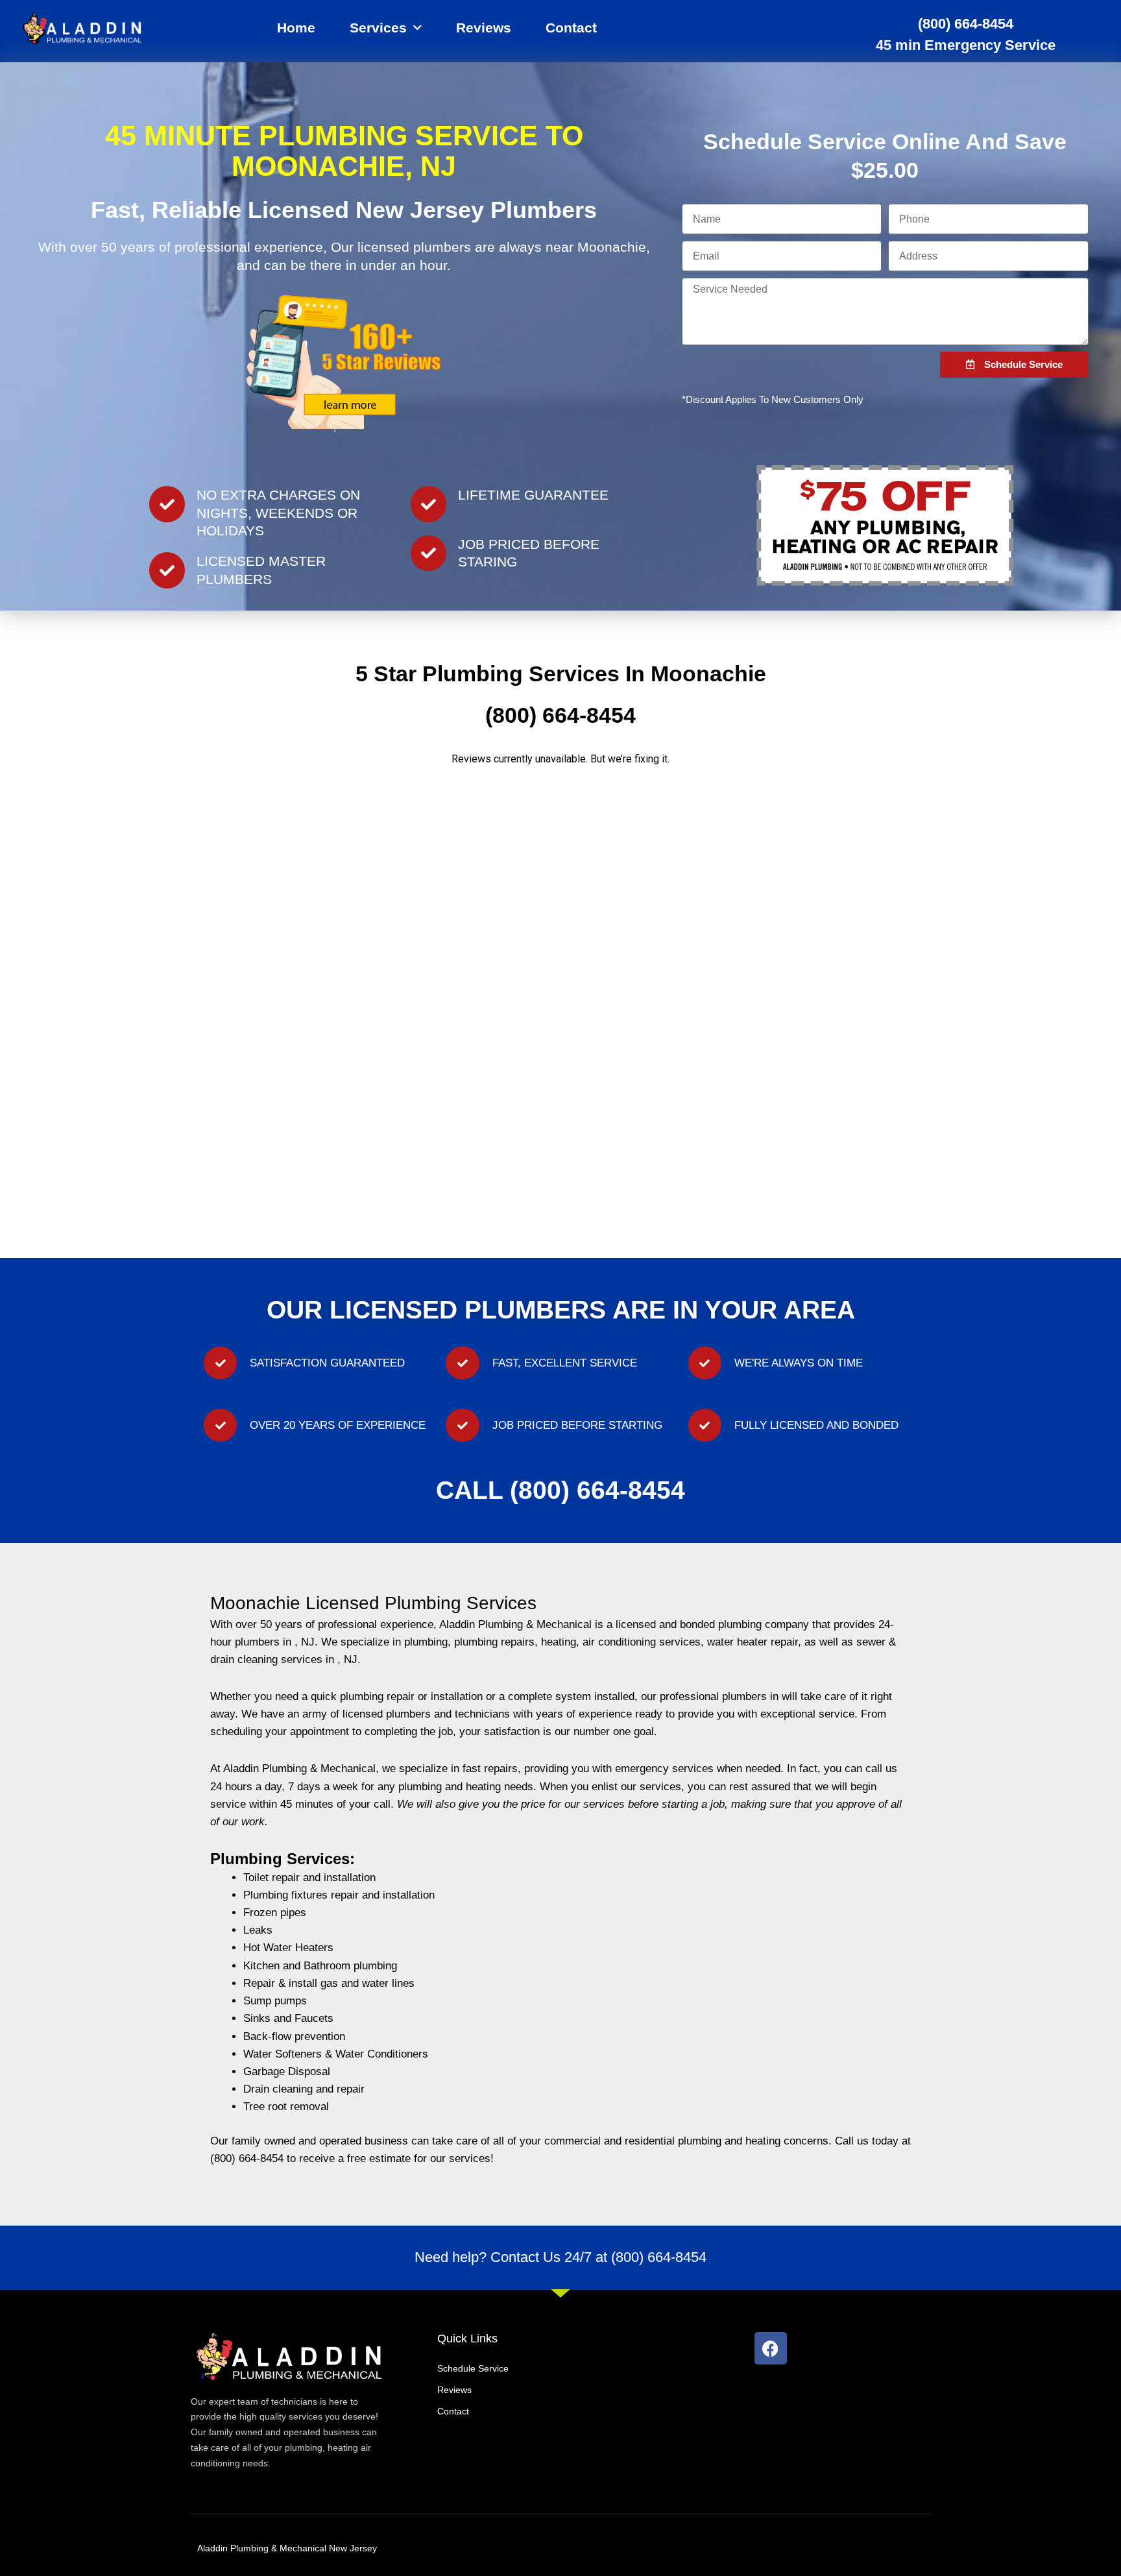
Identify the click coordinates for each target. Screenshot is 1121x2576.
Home (296, 28)
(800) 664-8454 (966, 24)
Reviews (484, 28)
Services (378, 28)
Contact (571, 28)
